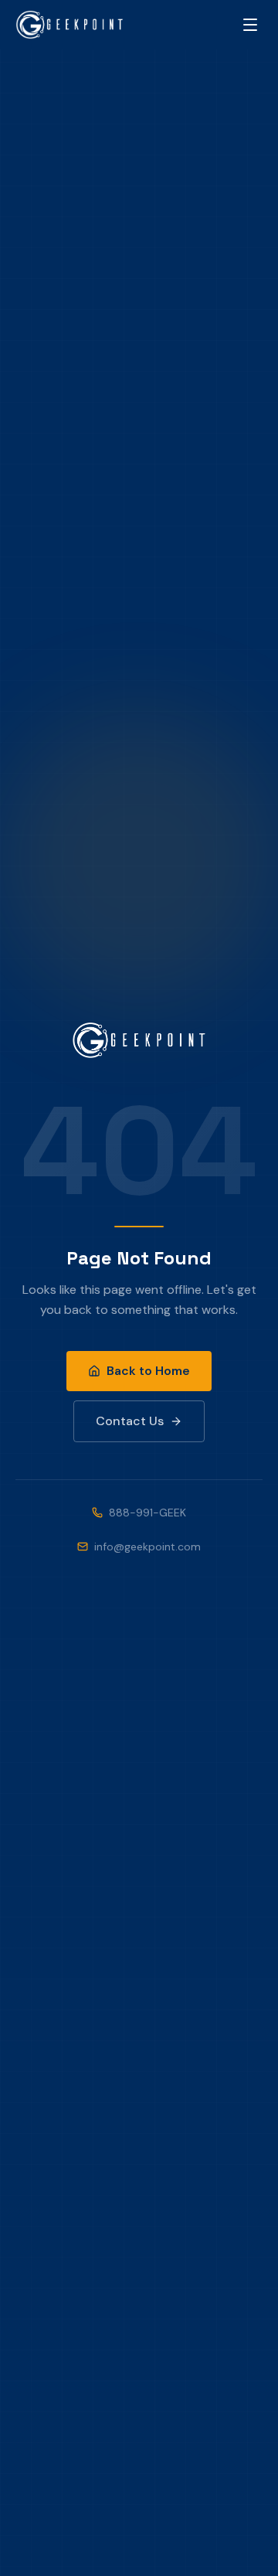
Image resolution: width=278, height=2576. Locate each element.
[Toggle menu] (250, 25)
